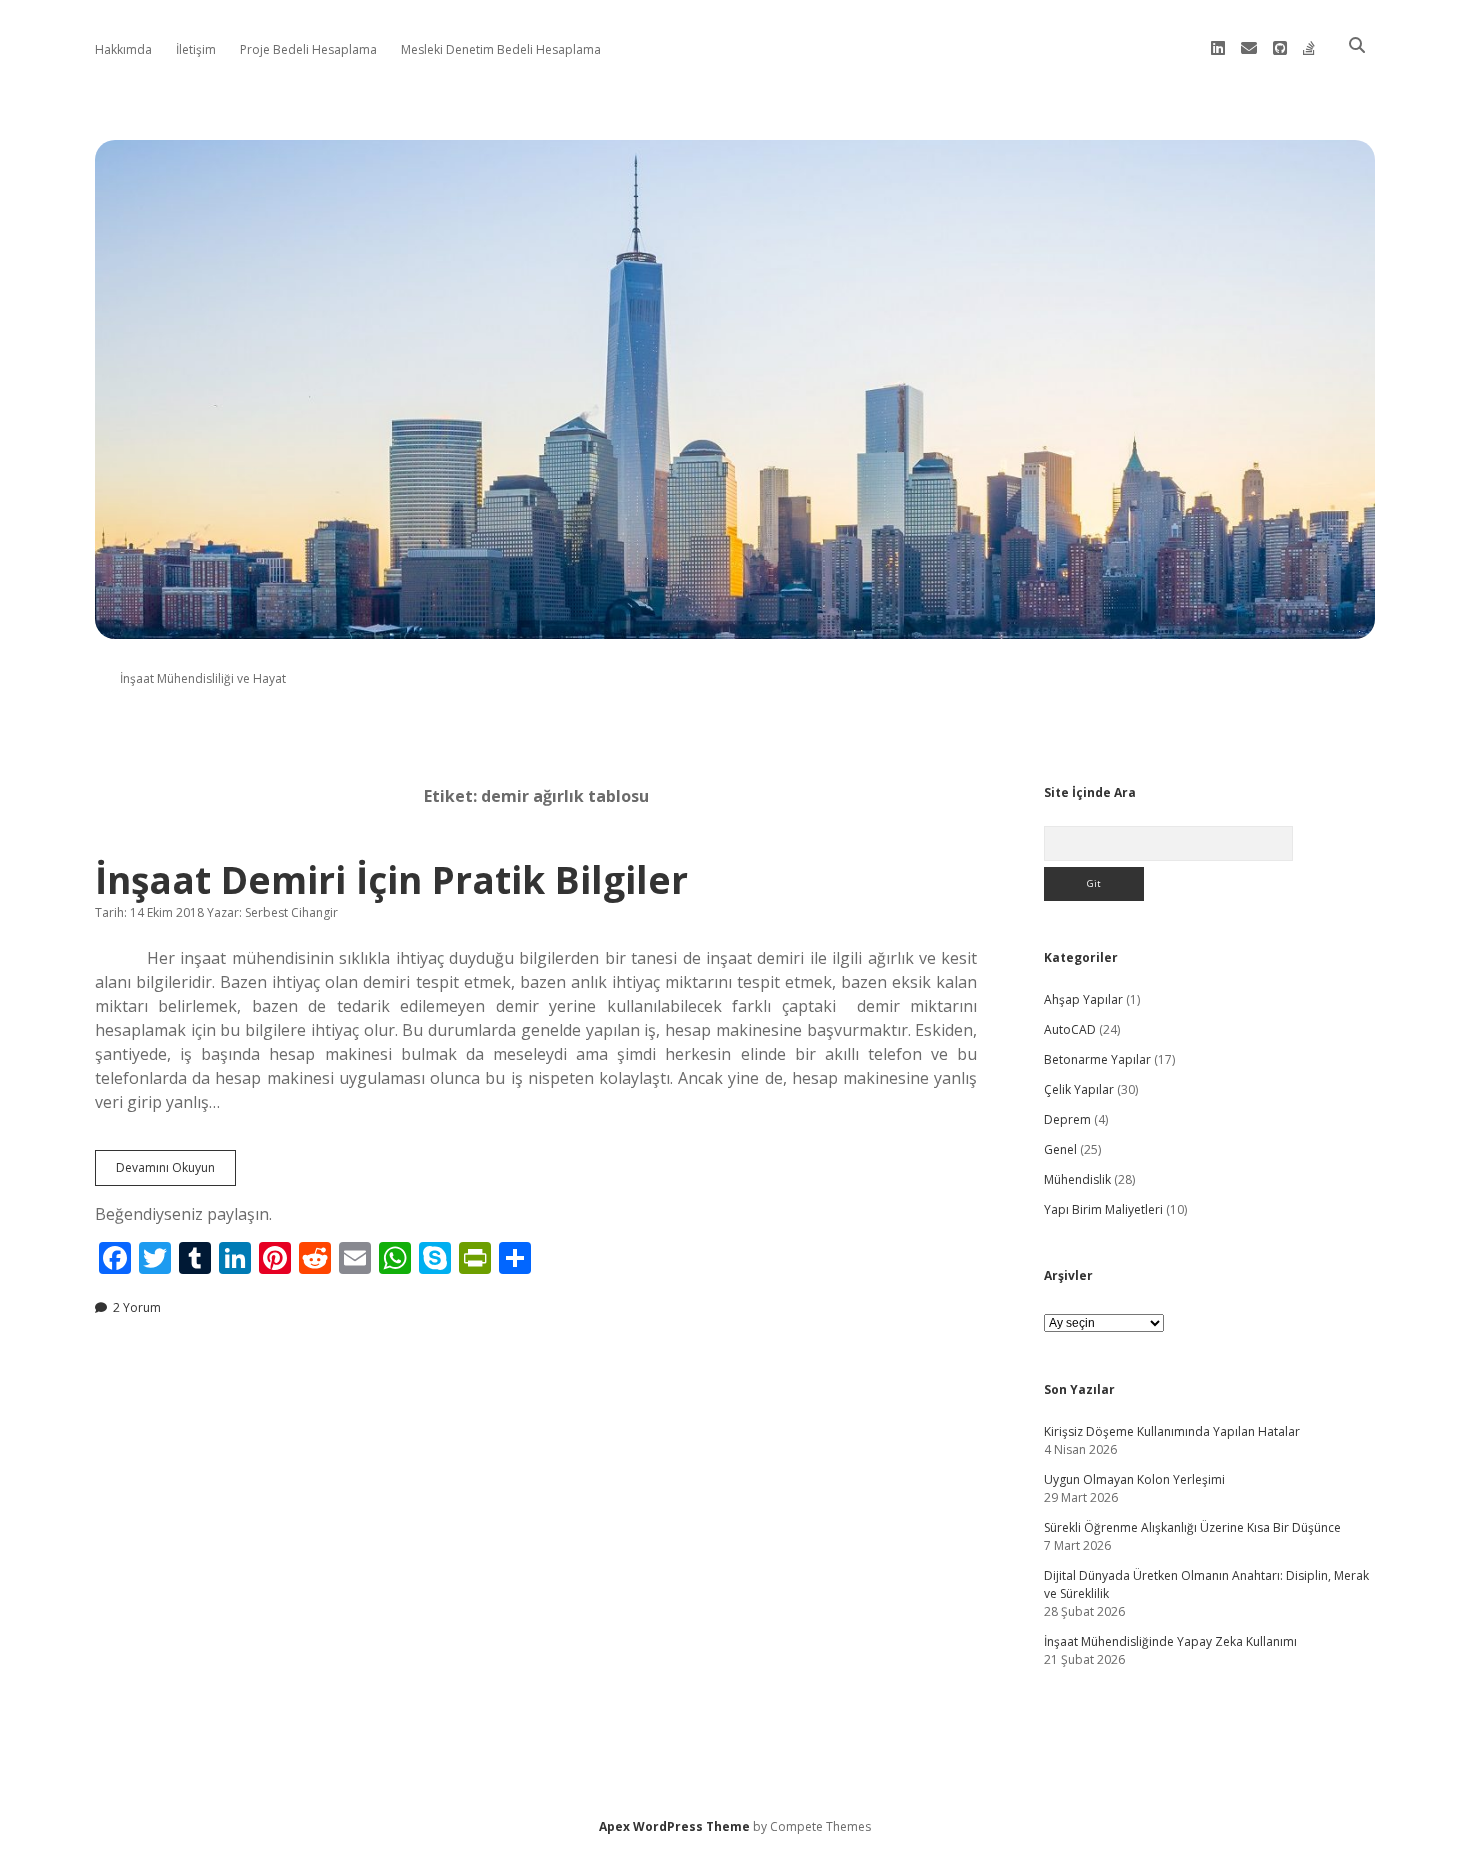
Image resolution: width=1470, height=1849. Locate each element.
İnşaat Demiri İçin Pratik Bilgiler (391, 879)
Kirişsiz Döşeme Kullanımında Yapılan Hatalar (1172, 1431)
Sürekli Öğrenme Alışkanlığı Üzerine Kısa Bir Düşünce (1192, 1527)
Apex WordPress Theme (674, 1826)
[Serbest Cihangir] (735, 627)
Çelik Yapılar (1079, 1089)
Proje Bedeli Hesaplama (308, 49)
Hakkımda (123, 49)
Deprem (1067, 1119)
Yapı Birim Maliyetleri (1103, 1209)
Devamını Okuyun (176, 1172)
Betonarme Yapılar (1097, 1059)
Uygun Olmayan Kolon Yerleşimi (1134, 1479)
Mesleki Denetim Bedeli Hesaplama (501, 49)
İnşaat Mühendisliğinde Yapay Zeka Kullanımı (1170, 1641)
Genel (1060, 1149)
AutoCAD (1070, 1029)
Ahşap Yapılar (1083, 999)
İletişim (196, 49)
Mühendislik (1077, 1179)
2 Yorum (137, 1307)
